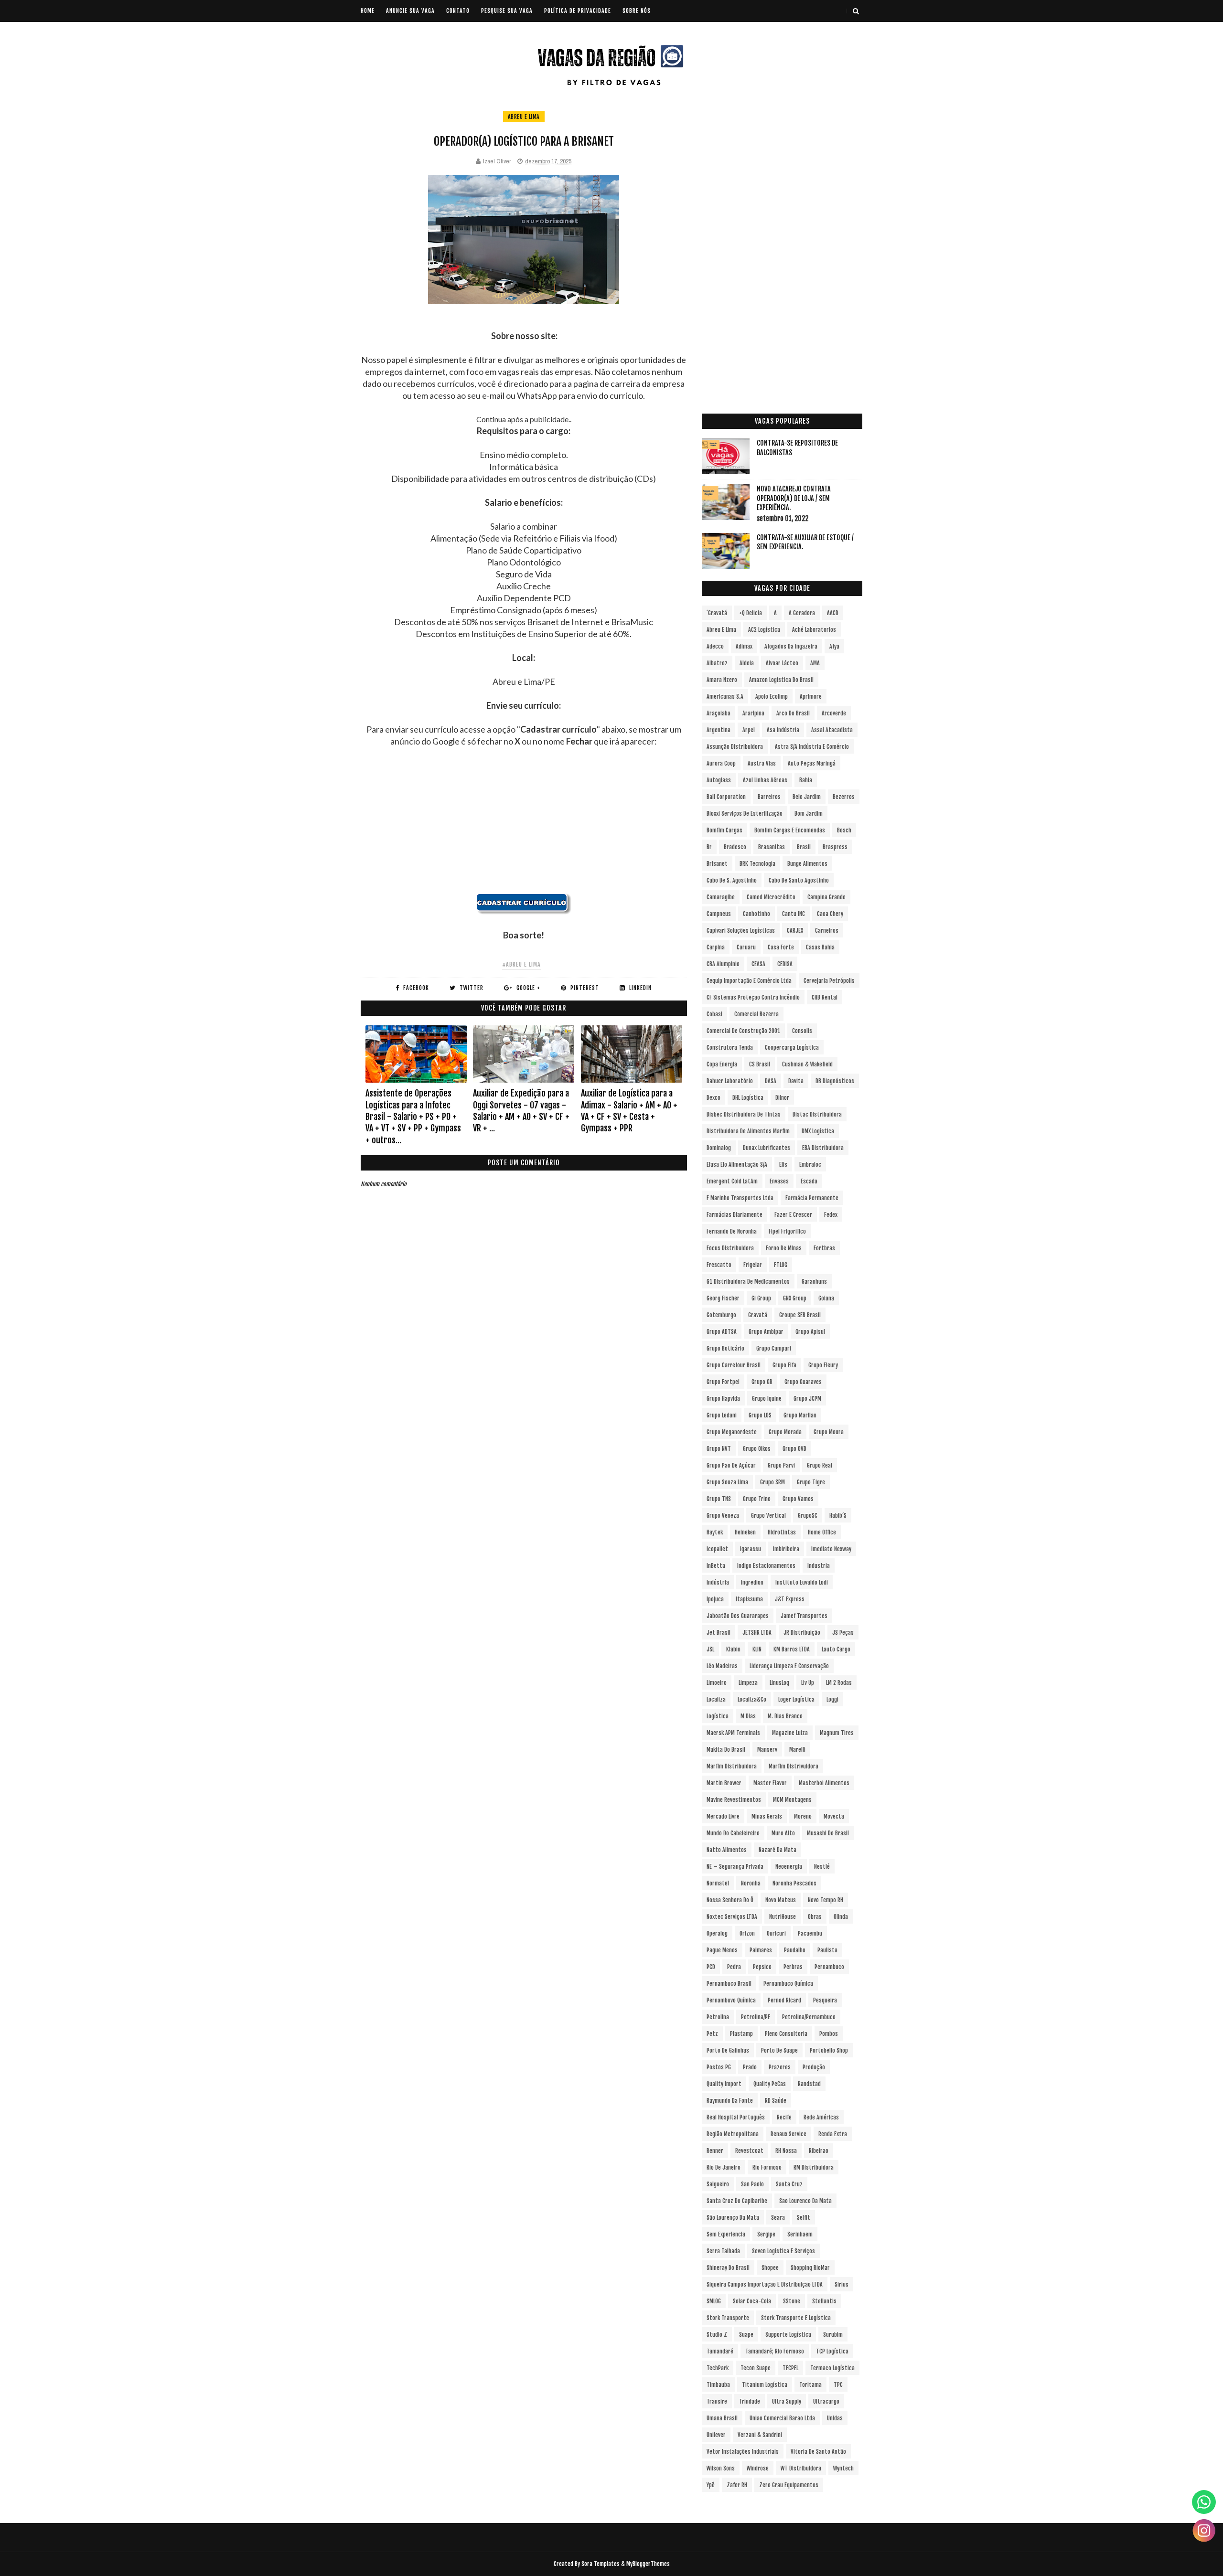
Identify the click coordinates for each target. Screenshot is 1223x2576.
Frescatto (719, 1265)
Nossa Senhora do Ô (730, 1900)
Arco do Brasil (793, 713)
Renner (715, 2151)
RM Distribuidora (814, 2167)
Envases (779, 1181)
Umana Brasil (722, 2418)
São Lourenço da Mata (733, 2218)
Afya (834, 646)
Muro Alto (783, 1833)
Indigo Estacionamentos (766, 1566)
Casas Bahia (820, 947)
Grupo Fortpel (723, 1382)
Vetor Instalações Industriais (743, 2452)
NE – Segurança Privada (735, 1867)
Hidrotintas (782, 1532)
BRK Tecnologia (757, 864)
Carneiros (827, 931)
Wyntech (843, 2468)
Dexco (713, 1098)
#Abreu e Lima (521, 964)
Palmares (761, 1950)
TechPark (718, 2368)
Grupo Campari (774, 1348)
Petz (712, 2034)
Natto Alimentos (727, 1850)
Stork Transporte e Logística (796, 2318)
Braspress (835, 847)
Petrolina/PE (756, 2017)
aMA (815, 663)
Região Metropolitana (733, 2134)
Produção (814, 2067)
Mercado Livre (723, 1816)
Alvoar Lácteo (782, 663)
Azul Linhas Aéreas (765, 780)
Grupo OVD (794, 1449)
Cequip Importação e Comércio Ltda (749, 981)
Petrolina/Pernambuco (809, 2017)
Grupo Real (820, 1465)
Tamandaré (720, 2351)
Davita (796, 1081)
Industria (819, 1566)
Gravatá (758, 1315)
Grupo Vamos (798, 1499)
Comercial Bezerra (756, 1014)
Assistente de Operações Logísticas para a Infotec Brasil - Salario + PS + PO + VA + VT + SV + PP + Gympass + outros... (413, 1116)
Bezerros (844, 797)
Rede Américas (821, 2117)
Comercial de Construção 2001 (743, 1031)
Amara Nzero (722, 680)
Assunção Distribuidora (735, 747)
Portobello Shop (829, 2050)
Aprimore (811, 697)
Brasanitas (772, 847)
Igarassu (751, 1549)
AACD (833, 613)
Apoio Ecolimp (772, 697)
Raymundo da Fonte (730, 2101)
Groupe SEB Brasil (800, 1315)
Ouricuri (776, 1933)
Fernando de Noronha (732, 1231)
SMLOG (714, 2301)
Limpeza (748, 1683)
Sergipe (766, 2234)
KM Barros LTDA (792, 1649)
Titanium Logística (765, 2385)
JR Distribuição (802, 1633)
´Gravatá (717, 613)
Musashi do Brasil (828, 1833)
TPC (838, 2385)
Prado (750, 2067)
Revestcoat (749, 2151)
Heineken (745, 1532)
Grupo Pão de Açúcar (731, 1465)
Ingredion (752, 1582)
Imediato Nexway (831, 1549)
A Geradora (802, 613)
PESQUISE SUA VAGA (507, 11)
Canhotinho (756, 914)
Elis (783, 1165)
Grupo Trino (757, 1499)
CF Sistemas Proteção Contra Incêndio (753, 997)
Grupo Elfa (784, 1365)
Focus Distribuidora (730, 1248)
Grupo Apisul (810, 1332)
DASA (771, 1081)
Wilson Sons (721, 2468)
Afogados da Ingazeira (791, 646)
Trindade (750, 2401)
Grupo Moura (829, 1432)
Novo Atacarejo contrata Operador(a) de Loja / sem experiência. (794, 498)
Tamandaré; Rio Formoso (775, 2351)
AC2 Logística (764, 630)
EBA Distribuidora (823, 1148)
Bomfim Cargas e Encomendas (790, 830)
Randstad (809, 2084)
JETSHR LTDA (757, 1633)
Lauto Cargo (836, 1649)
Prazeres (780, 2067)
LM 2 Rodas (839, 1683)
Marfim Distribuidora (732, 1766)
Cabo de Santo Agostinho (799, 880)
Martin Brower (724, 1783)
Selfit (804, 2218)
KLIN (757, 1649)
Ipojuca (715, 1599)
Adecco (715, 646)
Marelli (797, 1750)
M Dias (748, 1716)
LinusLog (779, 1683)
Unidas (835, 2418)
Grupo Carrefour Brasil (734, 1365)
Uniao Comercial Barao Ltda (782, 2418)
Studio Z (717, 2335)
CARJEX (795, 931)
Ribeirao (819, 2151)
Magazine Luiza (790, 1733)
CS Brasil (760, 1064)
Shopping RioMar (810, 2268)
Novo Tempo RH (826, 1900)
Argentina (719, 730)
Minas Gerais (767, 1816)
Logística (718, 1716)
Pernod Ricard (784, 2000)
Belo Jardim (807, 797)
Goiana (826, 1298)
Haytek (715, 1532)
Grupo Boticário (725, 1348)
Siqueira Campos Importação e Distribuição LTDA (765, 2284)
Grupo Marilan (800, 1415)
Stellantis (824, 2301)
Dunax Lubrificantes (767, 1148)
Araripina (753, 713)
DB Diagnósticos (835, 1081)
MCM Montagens (792, 1800)
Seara (778, 2218)
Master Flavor (770, 1783)
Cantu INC (794, 914)
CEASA (758, 964)
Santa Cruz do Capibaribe (737, 2201)
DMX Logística (818, 1131)
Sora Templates (601, 2564)
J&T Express (790, 1599)
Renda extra (833, 2134)
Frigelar (753, 1265)
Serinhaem (800, 2234)
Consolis (802, 1031)
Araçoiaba (719, 713)
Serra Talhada (723, 2251)
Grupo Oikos (757, 1449)
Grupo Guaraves (803, 1382)
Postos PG (719, 2067)
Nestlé (822, 1867)
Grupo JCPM (807, 1399)
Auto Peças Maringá (812, 763)
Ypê (711, 2485)
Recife (784, 2117)
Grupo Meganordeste (732, 1432)
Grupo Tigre (811, 1482)
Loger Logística (796, 1699)
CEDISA (785, 964)
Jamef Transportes (804, 1616)
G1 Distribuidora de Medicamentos (748, 1282)
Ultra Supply (787, 2401)
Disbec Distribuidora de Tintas (744, 1114)
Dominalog (719, 1148)
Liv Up (808, 1683)
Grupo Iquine (767, 1399)
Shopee (770, 2268)
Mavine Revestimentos (734, 1800)
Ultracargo (826, 2401)
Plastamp (741, 2034)
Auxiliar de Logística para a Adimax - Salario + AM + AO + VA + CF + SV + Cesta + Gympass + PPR (629, 1111)
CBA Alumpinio (723, 964)
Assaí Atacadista (832, 730)
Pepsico (762, 1967)
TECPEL (790, 2368)
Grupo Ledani (722, 1415)
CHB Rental (825, 997)
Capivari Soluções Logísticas (741, 931)
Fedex (831, 1215)
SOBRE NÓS (637, 11)
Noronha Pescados (794, 1883)
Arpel (749, 730)
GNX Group (795, 1298)
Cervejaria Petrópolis (829, 981)
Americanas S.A (725, 697)
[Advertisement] (524, 826)
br (709, 847)
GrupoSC (808, 1516)
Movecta (834, 1816)
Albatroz (717, 663)
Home (368, 11)
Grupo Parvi (781, 1465)
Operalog (717, 1933)
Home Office (822, 1532)
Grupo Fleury (823, 1365)
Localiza (716, 1699)
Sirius (842, 2284)
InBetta (716, 1566)
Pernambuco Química (788, 1984)
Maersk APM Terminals (733, 1733)
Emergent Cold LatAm (732, 1181)
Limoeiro (717, 1683)
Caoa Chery (830, 914)
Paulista (827, 1950)
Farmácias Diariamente (735, 1215)
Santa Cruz (789, 2184)
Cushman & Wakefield (807, 1064)
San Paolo (752, 2184)
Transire (717, 2401)
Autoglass (719, 780)
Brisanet (717, 864)
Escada (809, 1181)
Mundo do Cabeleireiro (733, 1833)
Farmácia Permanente (812, 1198)
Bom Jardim (809, 814)
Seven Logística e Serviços (783, 2251)
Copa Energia (722, 1064)
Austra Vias (762, 763)
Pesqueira (825, 2000)
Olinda (841, 1917)
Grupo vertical (768, 1516)
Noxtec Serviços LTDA (732, 1917)
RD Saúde (776, 2101)
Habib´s (838, 1516)
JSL (710, 1649)
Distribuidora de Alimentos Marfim (748, 1131)
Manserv (767, 1750)
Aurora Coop (721, 763)
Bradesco (735, 847)
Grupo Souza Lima (727, 1482)
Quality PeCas (770, 2084)
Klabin (733, 1649)
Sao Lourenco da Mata (805, 2201)
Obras (815, 1917)
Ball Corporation (726, 797)
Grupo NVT (719, 1449)
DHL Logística (748, 1098)
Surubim (833, 2335)
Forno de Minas (784, 1248)
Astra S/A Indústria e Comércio (812, 747)
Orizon (747, 1933)
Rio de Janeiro (724, 2167)
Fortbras (824, 1248)
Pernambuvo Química (731, 2000)
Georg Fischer (723, 1298)
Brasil (804, 847)
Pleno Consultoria (786, 2034)
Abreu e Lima (524, 117)
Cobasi (714, 1014)
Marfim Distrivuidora (794, 1766)
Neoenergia (789, 1867)
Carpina (716, 947)
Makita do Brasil (726, 1750)
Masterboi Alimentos (824, 1783)
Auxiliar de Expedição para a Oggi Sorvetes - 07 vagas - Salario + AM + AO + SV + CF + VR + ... (521, 1111)
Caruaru (746, 947)
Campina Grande (826, 897)
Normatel (718, 1883)
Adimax (744, 646)
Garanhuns (814, 1282)
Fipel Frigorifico (787, 1231)
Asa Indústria (783, 730)
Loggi (832, 1699)
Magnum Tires (837, 1733)
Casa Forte (781, 947)
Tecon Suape (756, 2368)
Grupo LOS (760, 1415)
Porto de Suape (779, 2050)
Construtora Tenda (730, 1048)
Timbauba (718, 2385)
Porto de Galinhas (728, 2050)
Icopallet (717, 1549)
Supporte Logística (788, 2335)
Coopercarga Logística (792, 1048)
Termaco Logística (832, 2368)
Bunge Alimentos (807, 864)
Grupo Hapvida (723, 1399)
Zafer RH (737, 2485)
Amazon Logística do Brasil (781, 680)
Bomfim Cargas (724, 830)
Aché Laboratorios (814, 630)
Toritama (810, 2385)
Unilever (716, 2435)
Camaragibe (721, 897)
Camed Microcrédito (771, 897)
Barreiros (769, 797)
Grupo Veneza (723, 1516)
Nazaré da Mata (778, 1850)
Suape (746, 2335)
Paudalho (795, 1950)
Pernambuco (829, 1967)
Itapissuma (749, 1599)
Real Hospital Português (736, 2117)
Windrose (758, 2468)
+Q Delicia (751, 613)
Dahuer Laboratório (730, 1081)
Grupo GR (762, 1382)
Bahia (806, 780)
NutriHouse (783, 1917)
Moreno (803, 1816)
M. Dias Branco (785, 1716)
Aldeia (747, 663)
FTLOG (781, 1265)
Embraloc (810, 1165)
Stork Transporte (728, 2318)
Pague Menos (722, 1950)
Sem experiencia (726, 2234)
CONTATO (458, 11)
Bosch (844, 830)
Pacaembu (810, 1933)
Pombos (829, 2034)
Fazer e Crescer (793, 1215)
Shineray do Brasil (728, 2268)
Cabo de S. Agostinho (732, 880)
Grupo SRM (772, 1482)
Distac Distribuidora (817, 1114)
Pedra (734, 1967)
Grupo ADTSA (722, 1332)
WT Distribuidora (801, 2468)
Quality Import (724, 2084)
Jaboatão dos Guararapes (738, 1616)
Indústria (718, 1582)
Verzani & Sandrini (760, 2435)
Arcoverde (834, 713)
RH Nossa (786, 2151)
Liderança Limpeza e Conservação (789, 1666)
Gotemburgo (721, 1315)
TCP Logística (832, 2351)
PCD (711, 1967)
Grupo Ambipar (766, 1332)
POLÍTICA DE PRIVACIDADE (578, 11)
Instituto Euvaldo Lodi (802, 1582)
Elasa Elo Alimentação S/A (737, 1165)
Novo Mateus (781, 1900)
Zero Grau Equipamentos (789, 2485)
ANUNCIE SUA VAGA (410, 11)
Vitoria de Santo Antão (818, 2452)
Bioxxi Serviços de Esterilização (745, 814)
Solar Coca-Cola (752, 2301)
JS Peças (843, 1633)
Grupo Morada (785, 1432)
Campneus (719, 914)
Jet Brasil (719, 1633)
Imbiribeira (786, 1549)
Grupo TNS (719, 1499)
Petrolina (718, 2017)
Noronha (751, 1883)
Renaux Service (789, 2134)
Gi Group (761, 1298)
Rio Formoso (767, 2167)
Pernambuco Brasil (729, 1984)
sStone (792, 2301)
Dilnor (782, 1098)
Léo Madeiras (722, 1666)
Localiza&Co (752, 1699)
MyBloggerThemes (648, 2564)
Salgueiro (718, 2184)
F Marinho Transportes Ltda (740, 1198)
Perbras (793, 1967)
